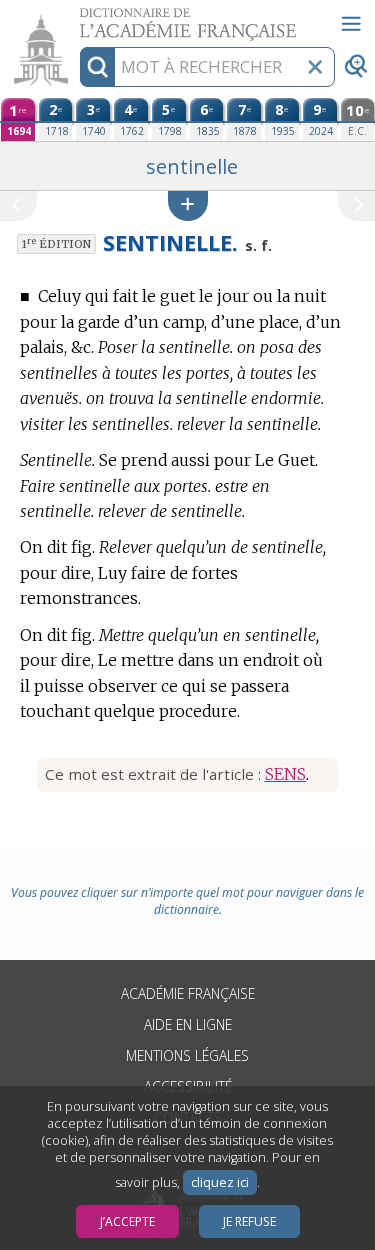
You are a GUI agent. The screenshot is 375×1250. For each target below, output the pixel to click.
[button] (188, 205)
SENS (285, 774)
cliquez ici (220, 1182)
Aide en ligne (188, 1024)
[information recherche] (97, 67)
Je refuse (249, 1221)
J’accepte (127, 1221)
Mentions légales (187, 1055)
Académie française (188, 993)
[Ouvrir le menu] (351, 24)
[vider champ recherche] (315, 67)
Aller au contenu (77, 17)
